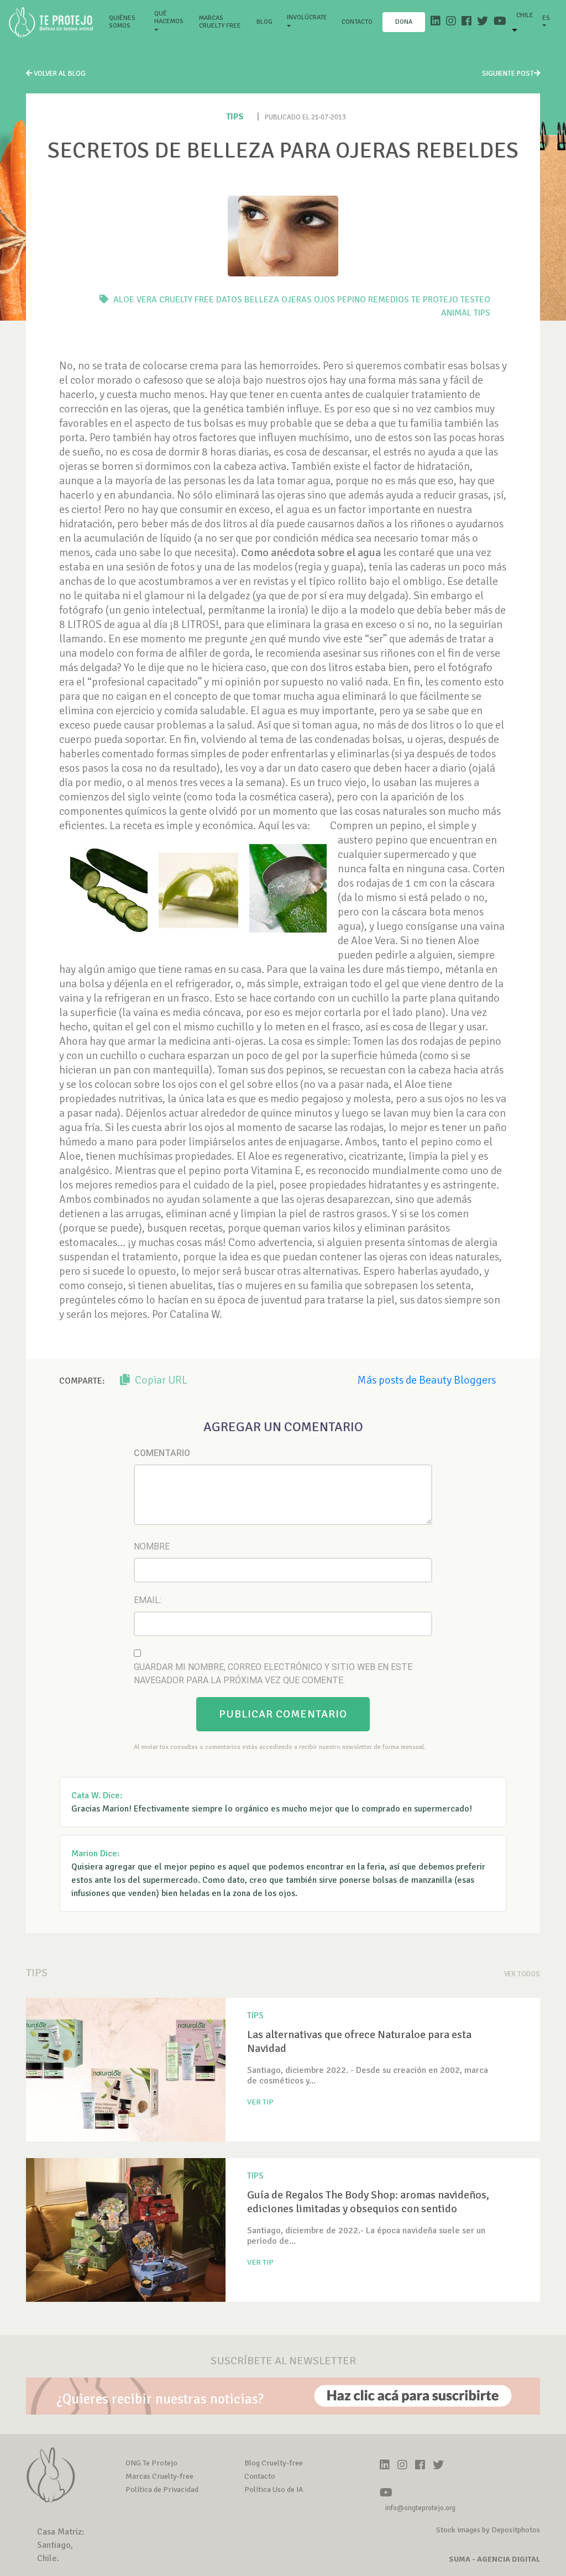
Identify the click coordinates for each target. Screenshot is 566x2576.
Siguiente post (508, 74)
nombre (152, 1546)
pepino (352, 300)
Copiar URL (160, 1380)
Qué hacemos (169, 17)
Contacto (357, 22)
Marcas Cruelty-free (159, 2476)
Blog (264, 22)
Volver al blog (59, 74)
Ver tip (260, 2102)
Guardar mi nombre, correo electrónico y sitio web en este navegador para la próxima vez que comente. (273, 1674)
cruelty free (187, 300)
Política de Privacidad (162, 2489)
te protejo (435, 300)
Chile (525, 15)
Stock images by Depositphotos (488, 2530)
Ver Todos (522, 1974)
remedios (389, 300)
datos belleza (248, 300)
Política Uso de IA (274, 2489)
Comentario (162, 1453)
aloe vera (135, 300)
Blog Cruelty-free (274, 2463)
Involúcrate (307, 17)
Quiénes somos (127, 22)
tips (482, 313)
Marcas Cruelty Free (220, 22)
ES (546, 18)
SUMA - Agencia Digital (494, 2559)
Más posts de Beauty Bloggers (426, 1380)
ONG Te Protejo (151, 2463)
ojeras (297, 300)
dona (404, 22)
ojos (324, 300)
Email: (148, 1600)
